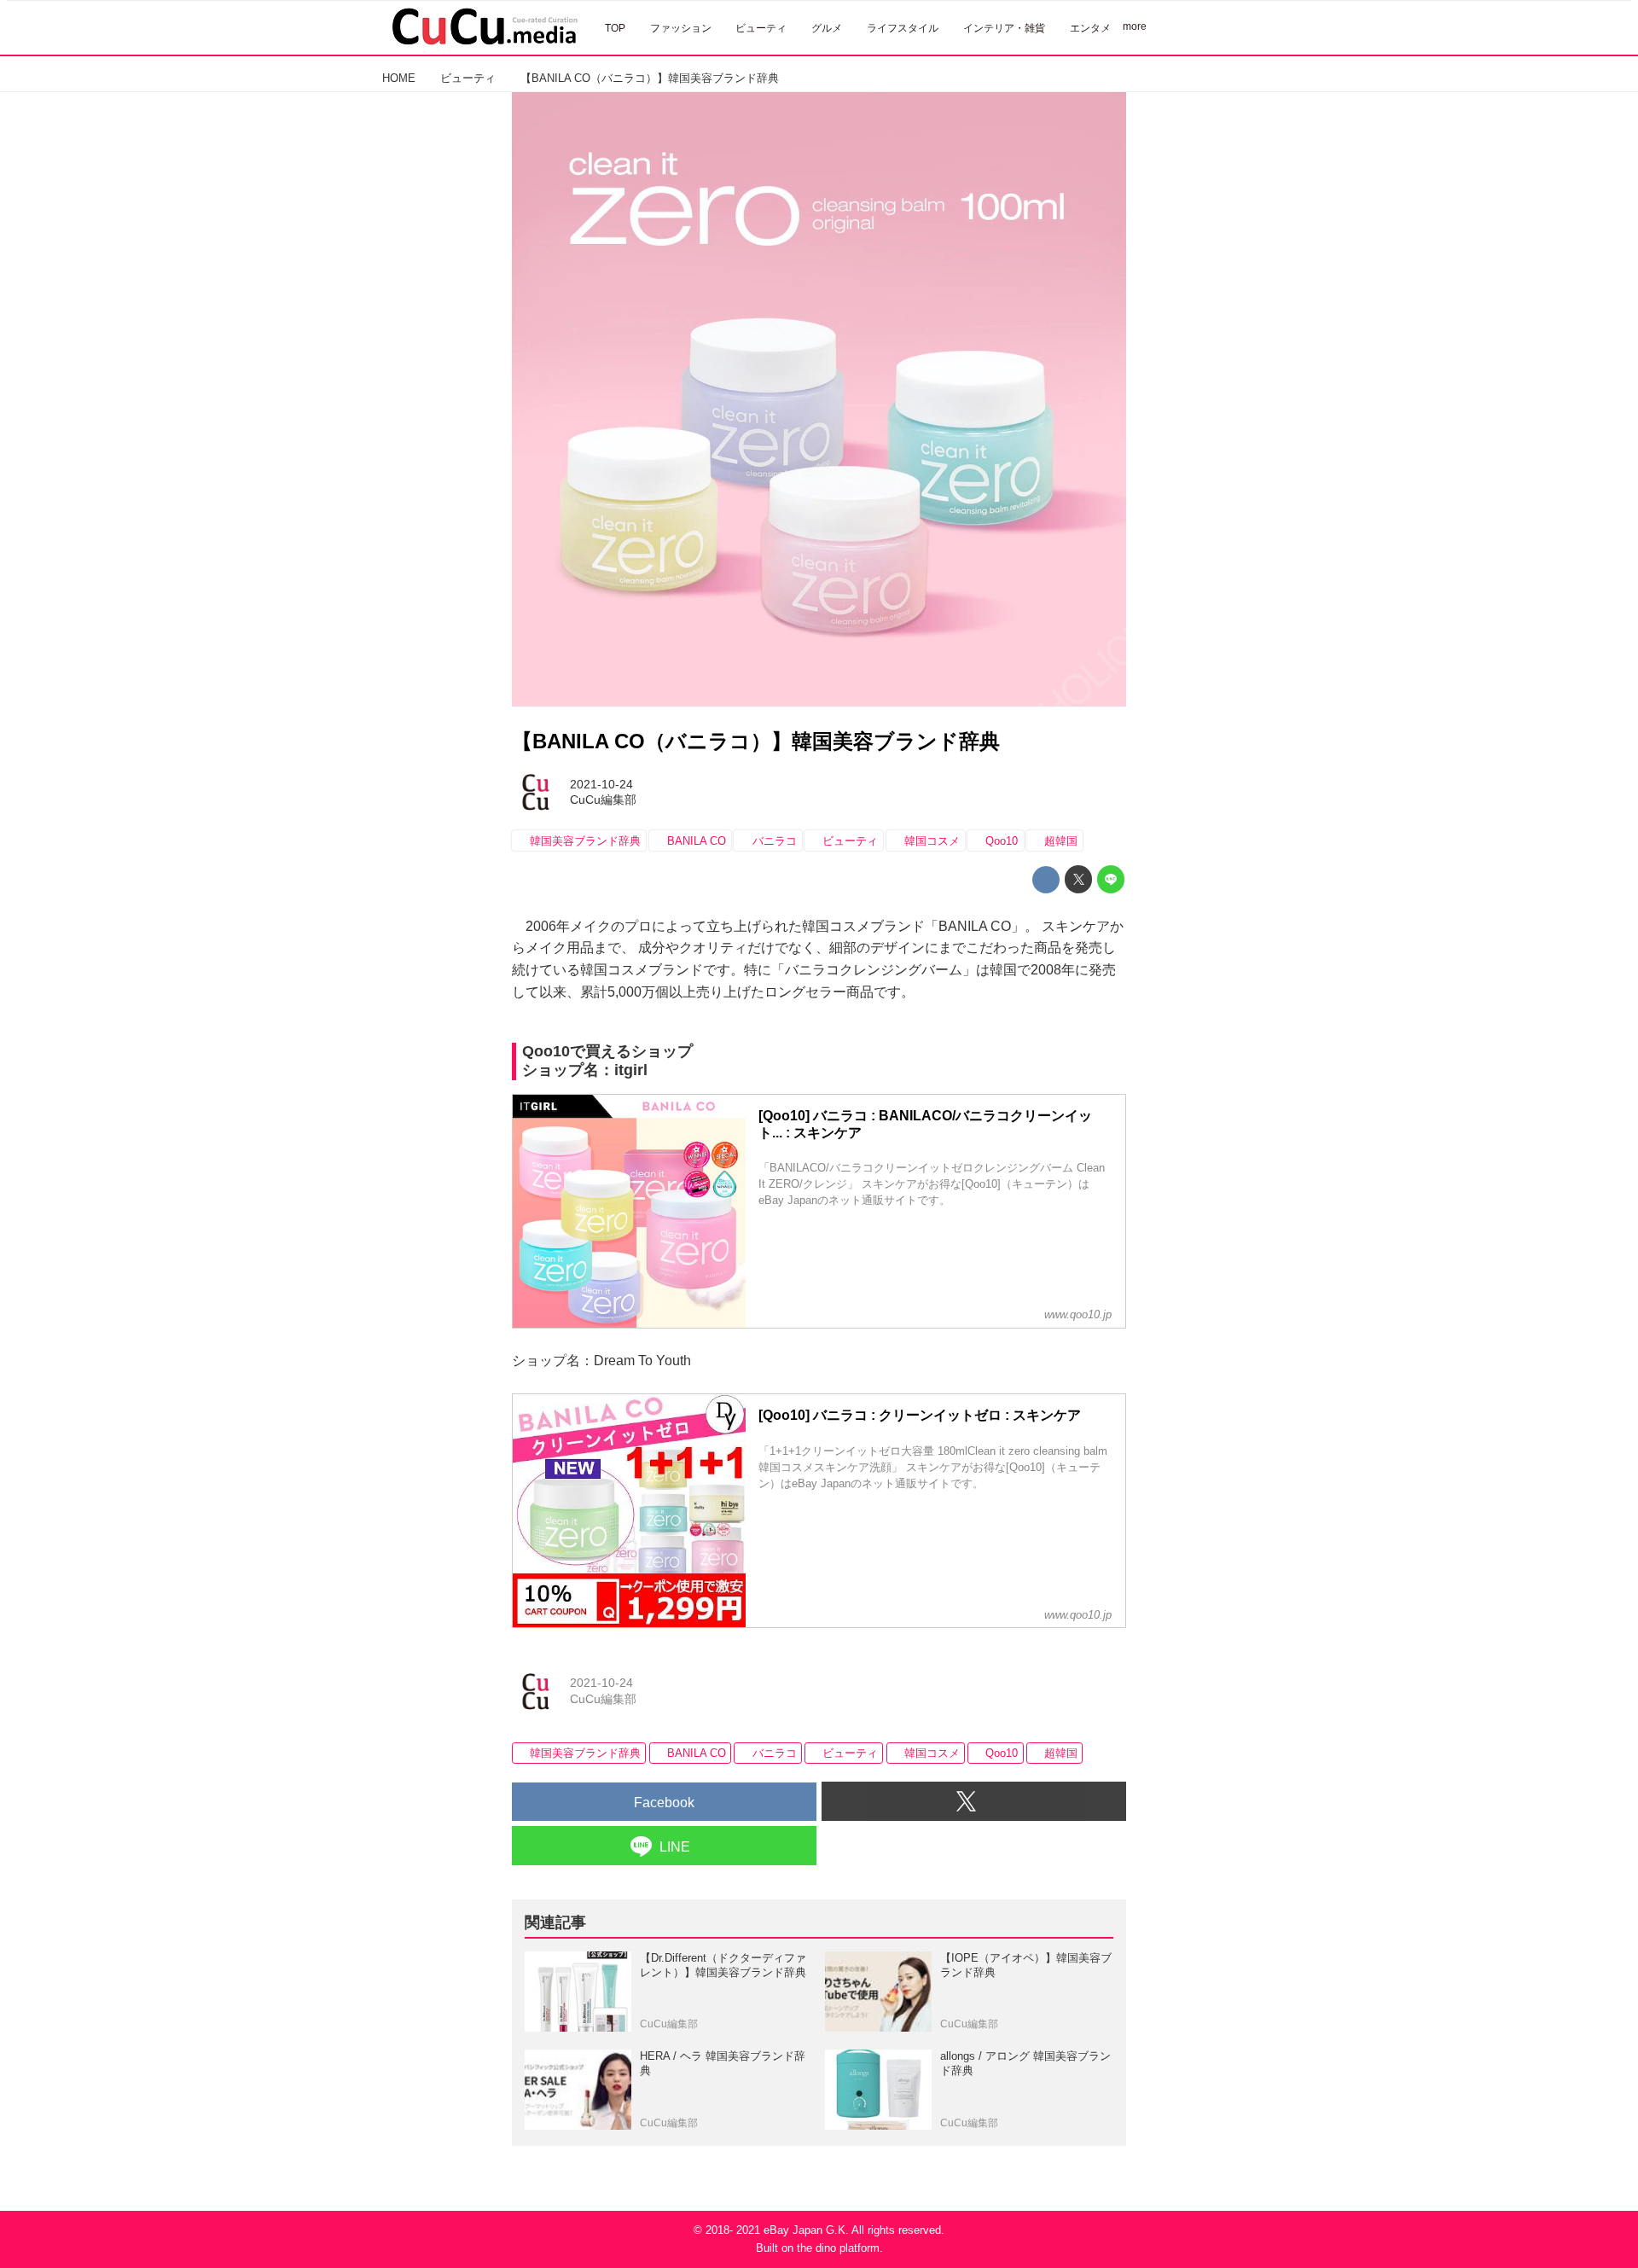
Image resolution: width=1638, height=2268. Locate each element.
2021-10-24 (601, 784)
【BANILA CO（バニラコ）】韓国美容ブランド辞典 (756, 741)
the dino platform (838, 2248)
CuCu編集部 (603, 800)
